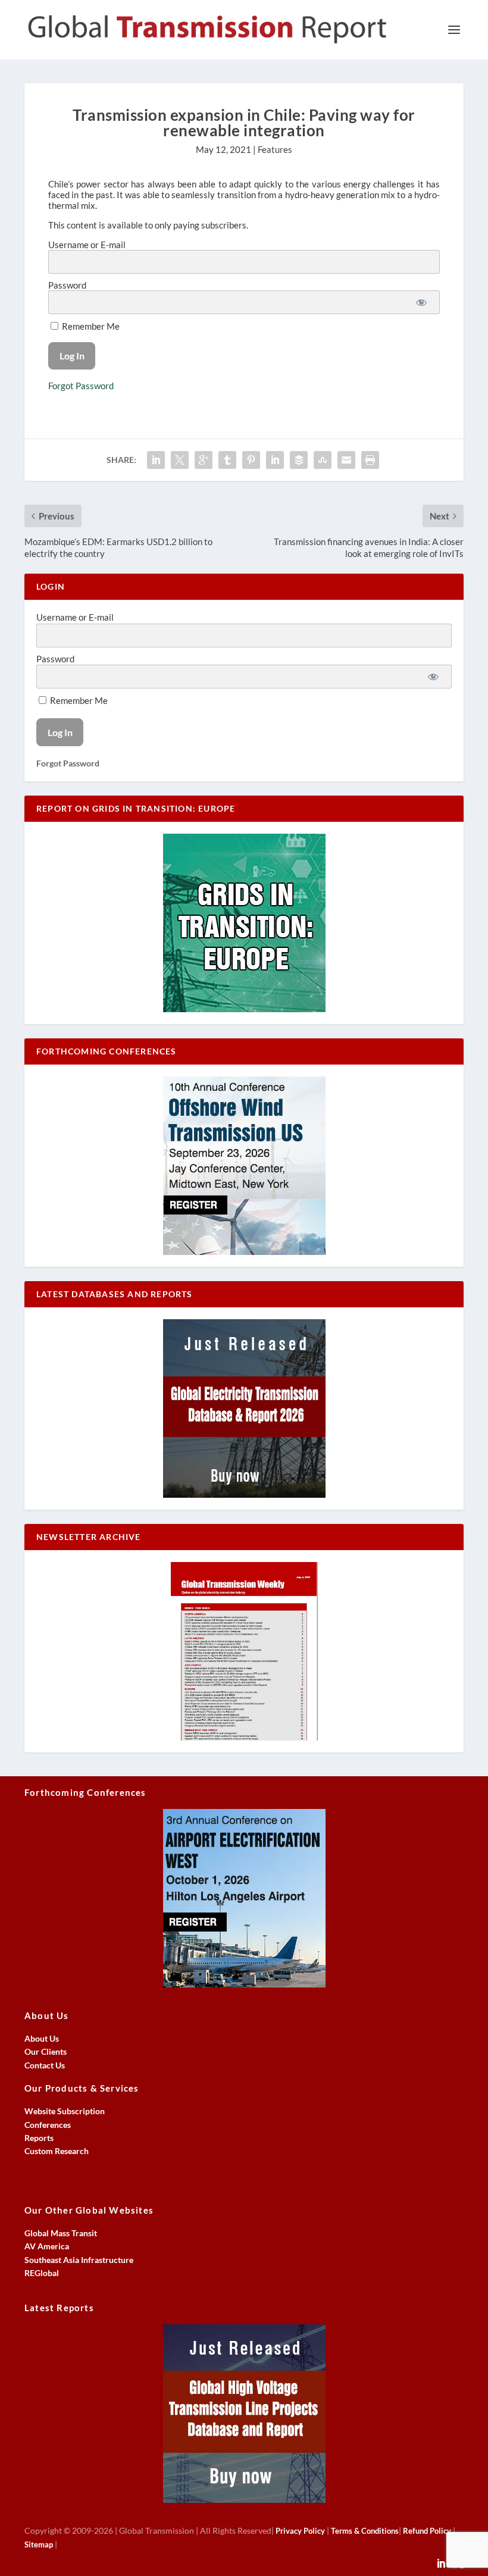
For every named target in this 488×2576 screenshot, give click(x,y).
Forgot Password (81, 386)
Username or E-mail (87, 245)
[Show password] (421, 302)
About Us (42, 2038)
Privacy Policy (300, 2531)
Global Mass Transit (61, 2233)
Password (67, 285)
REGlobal (42, 2273)
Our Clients (46, 2051)
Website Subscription (65, 2111)
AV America (47, 2246)
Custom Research (57, 2151)
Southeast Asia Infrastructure (79, 2260)
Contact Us (45, 2065)
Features (275, 149)
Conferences (48, 2125)
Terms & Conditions (365, 2531)
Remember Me (90, 326)
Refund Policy (427, 2531)
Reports (39, 2138)
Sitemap (39, 2544)
